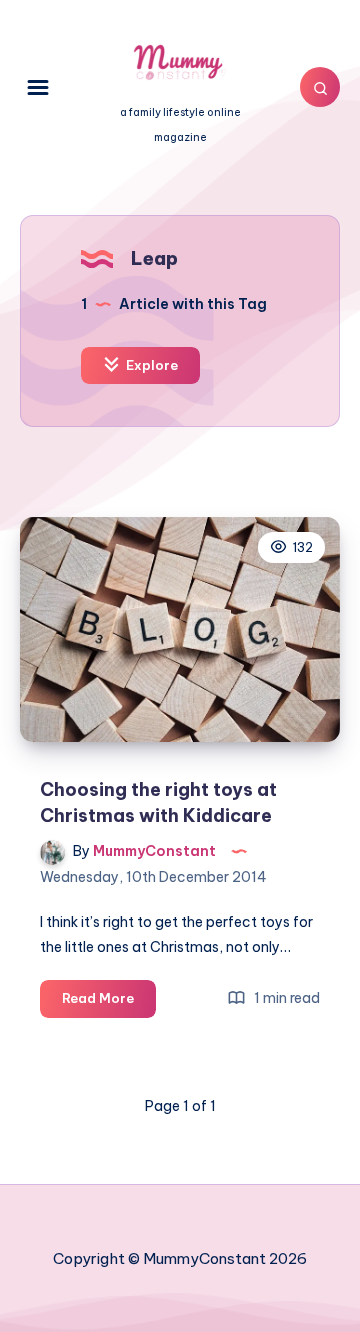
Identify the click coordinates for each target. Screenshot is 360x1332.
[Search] (320, 87)
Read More (109, 1003)
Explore (150, 365)
